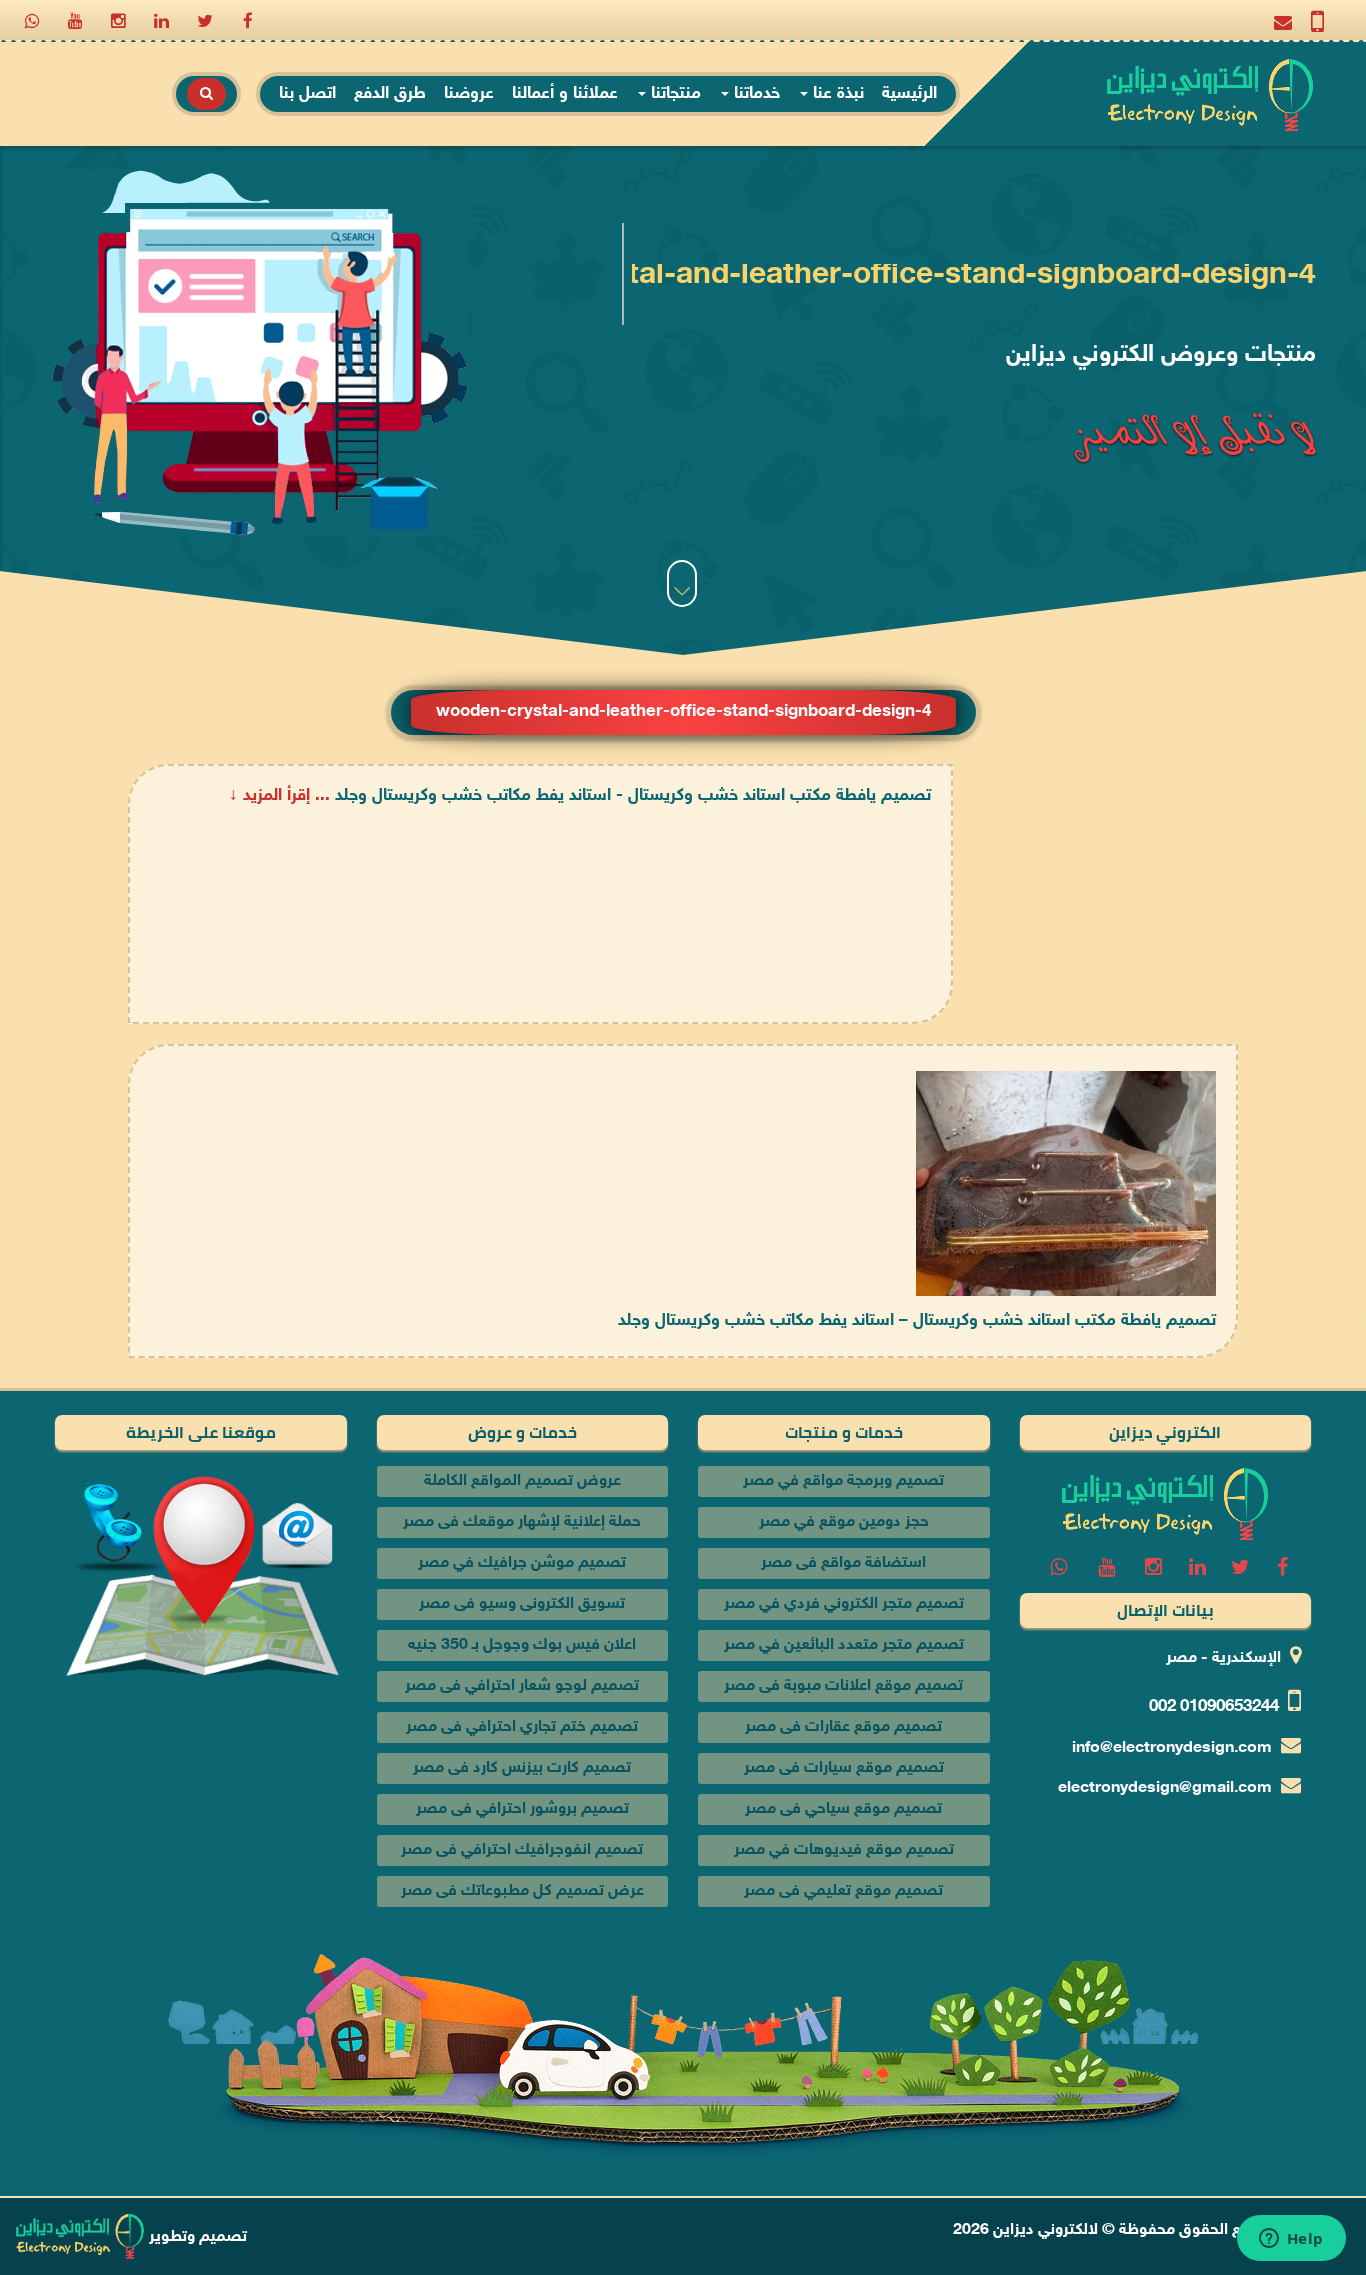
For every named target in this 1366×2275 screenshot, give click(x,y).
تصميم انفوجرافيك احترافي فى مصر (522, 1850)
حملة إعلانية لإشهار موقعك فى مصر (522, 1522)
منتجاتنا (673, 94)
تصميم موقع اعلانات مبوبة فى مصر (843, 1686)
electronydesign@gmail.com (1165, 1788)
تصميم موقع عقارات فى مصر (843, 1727)
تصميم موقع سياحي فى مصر (843, 1809)
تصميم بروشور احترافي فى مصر (522, 1809)
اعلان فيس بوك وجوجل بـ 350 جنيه (522, 1645)
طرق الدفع (390, 94)
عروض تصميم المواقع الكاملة (522, 1481)
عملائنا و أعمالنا (565, 94)
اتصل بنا (307, 94)
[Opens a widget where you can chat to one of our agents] (1291, 2240)
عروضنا (469, 94)
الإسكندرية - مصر (1223, 1658)
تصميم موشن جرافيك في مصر (522, 1563)
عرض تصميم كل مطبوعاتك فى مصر (522, 1891)
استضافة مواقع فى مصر (843, 1563)
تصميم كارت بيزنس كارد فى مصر (522, 1768)
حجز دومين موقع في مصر (844, 1522)
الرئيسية (909, 94)
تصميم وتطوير (196, 2237)
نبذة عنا (836, 94)
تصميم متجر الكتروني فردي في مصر (844, 1604)
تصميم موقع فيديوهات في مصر (844, 1850)
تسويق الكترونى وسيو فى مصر (522, 1604)
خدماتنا (754, 94)
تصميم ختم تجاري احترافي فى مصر (522, 1727)
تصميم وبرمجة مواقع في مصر (843, 1481)
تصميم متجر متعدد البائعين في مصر (844, 1645)
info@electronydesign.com (1172, 1748)
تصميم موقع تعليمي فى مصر (843, 1891)
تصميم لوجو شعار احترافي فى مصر (522, 1686)
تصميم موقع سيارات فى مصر (844, 1768)
